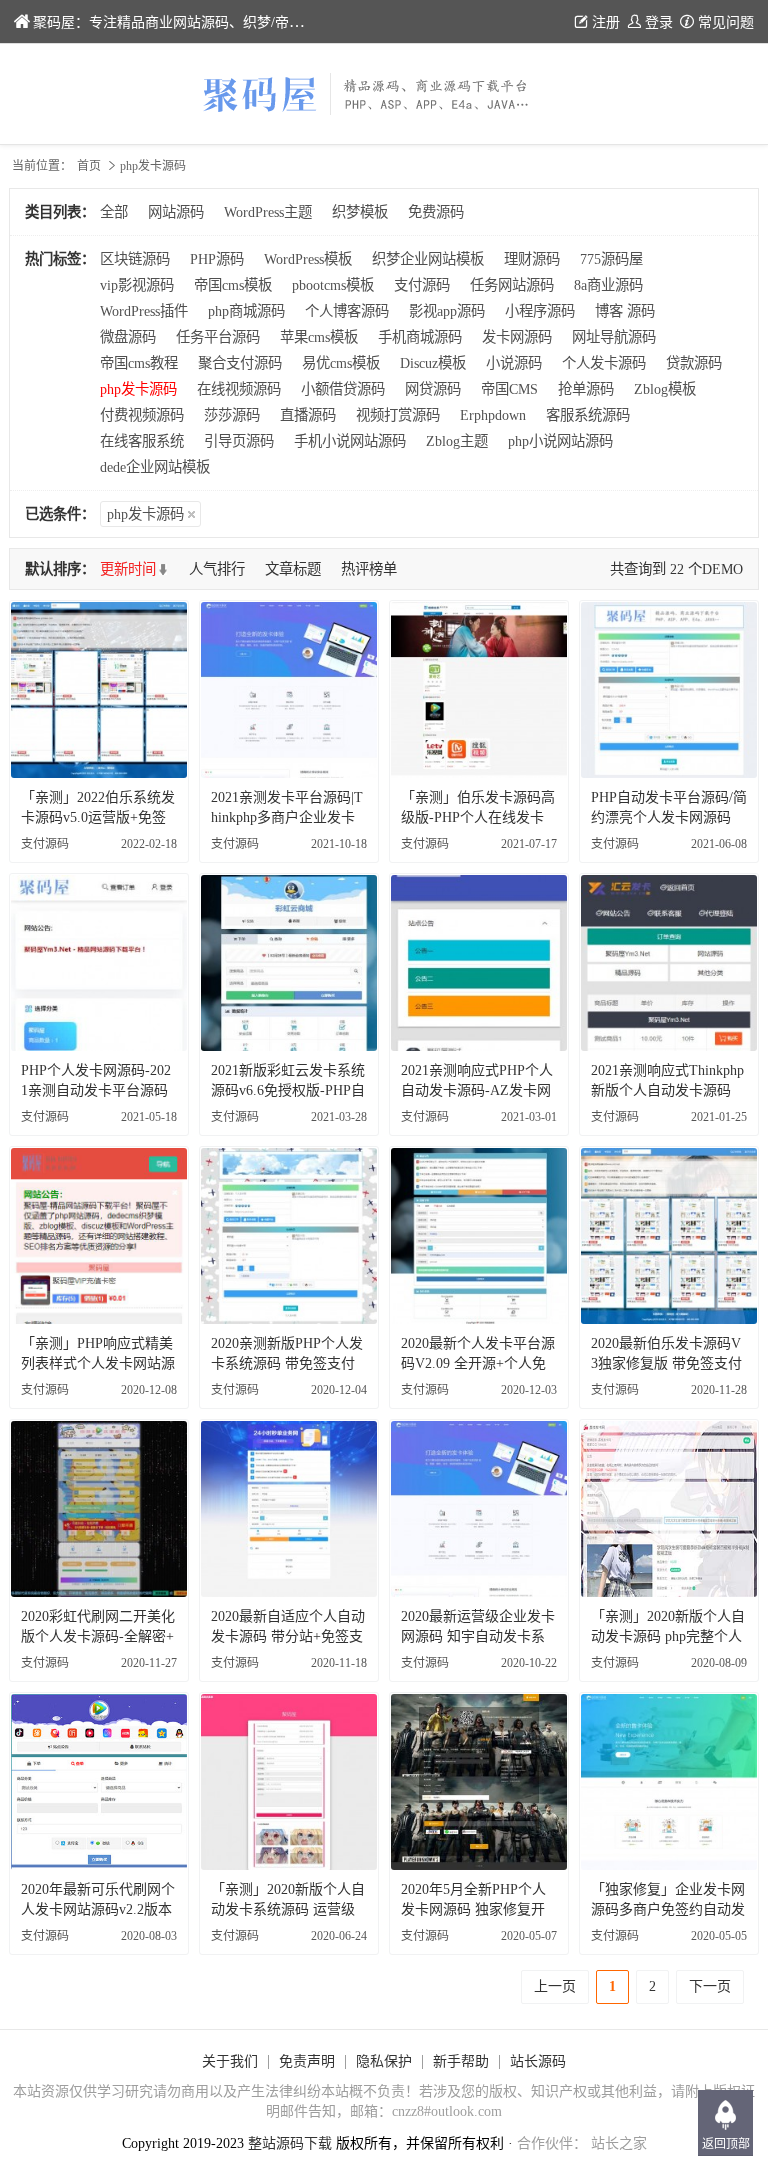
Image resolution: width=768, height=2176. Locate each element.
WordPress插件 (144, 311)
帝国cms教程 (139, 363)
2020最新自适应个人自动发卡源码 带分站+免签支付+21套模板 (288, 1636)
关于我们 (230, 2061)
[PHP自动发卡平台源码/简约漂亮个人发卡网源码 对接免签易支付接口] (669, 690)
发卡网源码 (517, 337)
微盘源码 (128, 337)
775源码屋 (611, 259)
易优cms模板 (341, 363)
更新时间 (128, 569)
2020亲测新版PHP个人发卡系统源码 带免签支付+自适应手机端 (287, 1363)
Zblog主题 (457, 441)
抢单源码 (586, 389)
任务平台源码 (218, 337)
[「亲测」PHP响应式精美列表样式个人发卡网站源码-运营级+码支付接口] (99, 1236)
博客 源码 (625, 311)
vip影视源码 (137, 285)
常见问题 (726, 22)
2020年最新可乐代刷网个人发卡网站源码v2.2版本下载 (98, 1909)
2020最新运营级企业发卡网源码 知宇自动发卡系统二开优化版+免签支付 (478, 1636)
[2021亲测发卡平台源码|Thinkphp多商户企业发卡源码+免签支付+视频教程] (289, 690)
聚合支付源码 (240, 363)
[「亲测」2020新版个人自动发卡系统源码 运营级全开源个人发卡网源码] (289, 1782)
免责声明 (307, 2061)
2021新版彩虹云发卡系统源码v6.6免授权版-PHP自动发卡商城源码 (288, 1090)
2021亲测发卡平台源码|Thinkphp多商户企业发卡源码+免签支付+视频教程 (289, 817)
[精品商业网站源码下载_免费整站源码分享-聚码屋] (384, 94)
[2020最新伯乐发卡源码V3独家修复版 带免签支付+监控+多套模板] (669, 1236)
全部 (114, 212)
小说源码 (514, 363)
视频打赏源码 (398, 415)
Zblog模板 (665, 389)
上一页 (555, 1986)
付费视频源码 (142, 415)
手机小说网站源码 (350, 441)
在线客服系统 (142, 441)
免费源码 (436, 212)
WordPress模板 (308, 259)
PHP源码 (217, 259)
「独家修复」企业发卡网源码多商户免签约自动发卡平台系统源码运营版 (668, 1909)
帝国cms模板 (233, 285)
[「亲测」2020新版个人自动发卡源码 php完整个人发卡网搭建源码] (669, 1509)
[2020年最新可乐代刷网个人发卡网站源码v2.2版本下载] (99, 1782)
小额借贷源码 (343, 389)
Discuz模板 (433, 363)
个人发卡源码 (604, 363)
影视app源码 (447, 311)
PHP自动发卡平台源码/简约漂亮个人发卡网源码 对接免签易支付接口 (669, 817)
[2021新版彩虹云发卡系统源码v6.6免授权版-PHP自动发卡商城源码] (289, 963)
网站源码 (176, 212)
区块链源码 (135, 259)
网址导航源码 (614, 337)
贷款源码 (694, 363)
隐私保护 (384, 2061)
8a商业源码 (608, 285)
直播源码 (308, 415)
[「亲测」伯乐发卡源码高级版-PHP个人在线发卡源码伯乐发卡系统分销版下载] (479, 690)
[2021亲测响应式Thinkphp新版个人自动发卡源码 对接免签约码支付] (669, 963)
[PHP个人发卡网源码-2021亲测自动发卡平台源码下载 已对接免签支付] (99, 963)
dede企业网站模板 (155, 467)
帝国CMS (509, 389)
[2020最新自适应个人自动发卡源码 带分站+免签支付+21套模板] (289, 1509)
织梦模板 (360, 212)
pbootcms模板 (333, 285)
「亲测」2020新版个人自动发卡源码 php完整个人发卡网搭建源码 (668, 1636)
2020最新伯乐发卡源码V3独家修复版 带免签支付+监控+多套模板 (666, 1363)
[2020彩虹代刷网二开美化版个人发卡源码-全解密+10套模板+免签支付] (99, 1509)
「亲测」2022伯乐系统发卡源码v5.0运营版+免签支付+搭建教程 (98, 817)
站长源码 (538, 2061)
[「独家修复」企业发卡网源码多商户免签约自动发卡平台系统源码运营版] (669, 1782)
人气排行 (217, 569)
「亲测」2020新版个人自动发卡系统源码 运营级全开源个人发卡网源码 (288, 1909)
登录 (659, 22)
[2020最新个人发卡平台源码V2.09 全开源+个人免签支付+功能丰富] (479, 1236)
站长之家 (619, 2143)
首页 (89, 166)
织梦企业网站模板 (428, 259)
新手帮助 (461, 2061)
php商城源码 (246, 311)
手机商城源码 (420, 337)
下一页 (710, 1986)
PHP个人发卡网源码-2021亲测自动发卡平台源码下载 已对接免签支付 (96, 1090)
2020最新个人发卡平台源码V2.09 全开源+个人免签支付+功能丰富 (478, 1363)
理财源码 (532, 259)
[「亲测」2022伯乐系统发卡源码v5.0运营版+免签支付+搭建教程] (99, 690)
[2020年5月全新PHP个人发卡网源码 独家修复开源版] (479, 1782)
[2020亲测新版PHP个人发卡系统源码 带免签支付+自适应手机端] (289, 1236)
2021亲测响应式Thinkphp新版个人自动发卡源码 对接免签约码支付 (667, 1090)
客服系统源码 (588, 415)
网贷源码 (433, 389)
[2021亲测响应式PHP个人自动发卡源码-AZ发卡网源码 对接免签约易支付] (479, 963)
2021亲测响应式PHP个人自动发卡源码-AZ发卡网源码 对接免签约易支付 (477, 1090)
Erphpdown (493, 415)
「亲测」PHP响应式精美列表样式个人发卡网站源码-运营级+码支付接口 (98, 1363)
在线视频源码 (239, 389)
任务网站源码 (512, 285)
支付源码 (422, 285)
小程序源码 (540, 311)
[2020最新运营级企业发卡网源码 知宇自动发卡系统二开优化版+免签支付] (479, 1509)
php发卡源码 (138, 389)
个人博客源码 (347, 311)
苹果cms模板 (319, 337)
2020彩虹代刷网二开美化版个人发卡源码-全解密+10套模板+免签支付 (98, 1636)
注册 (606, 22)
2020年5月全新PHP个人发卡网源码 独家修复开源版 (473, 1909)
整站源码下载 (290, 2143)
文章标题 (293, 569)
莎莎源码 (232, 415)
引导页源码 (239, 441)
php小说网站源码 (560, 441)
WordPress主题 (268, 212)
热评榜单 (369, 569)
